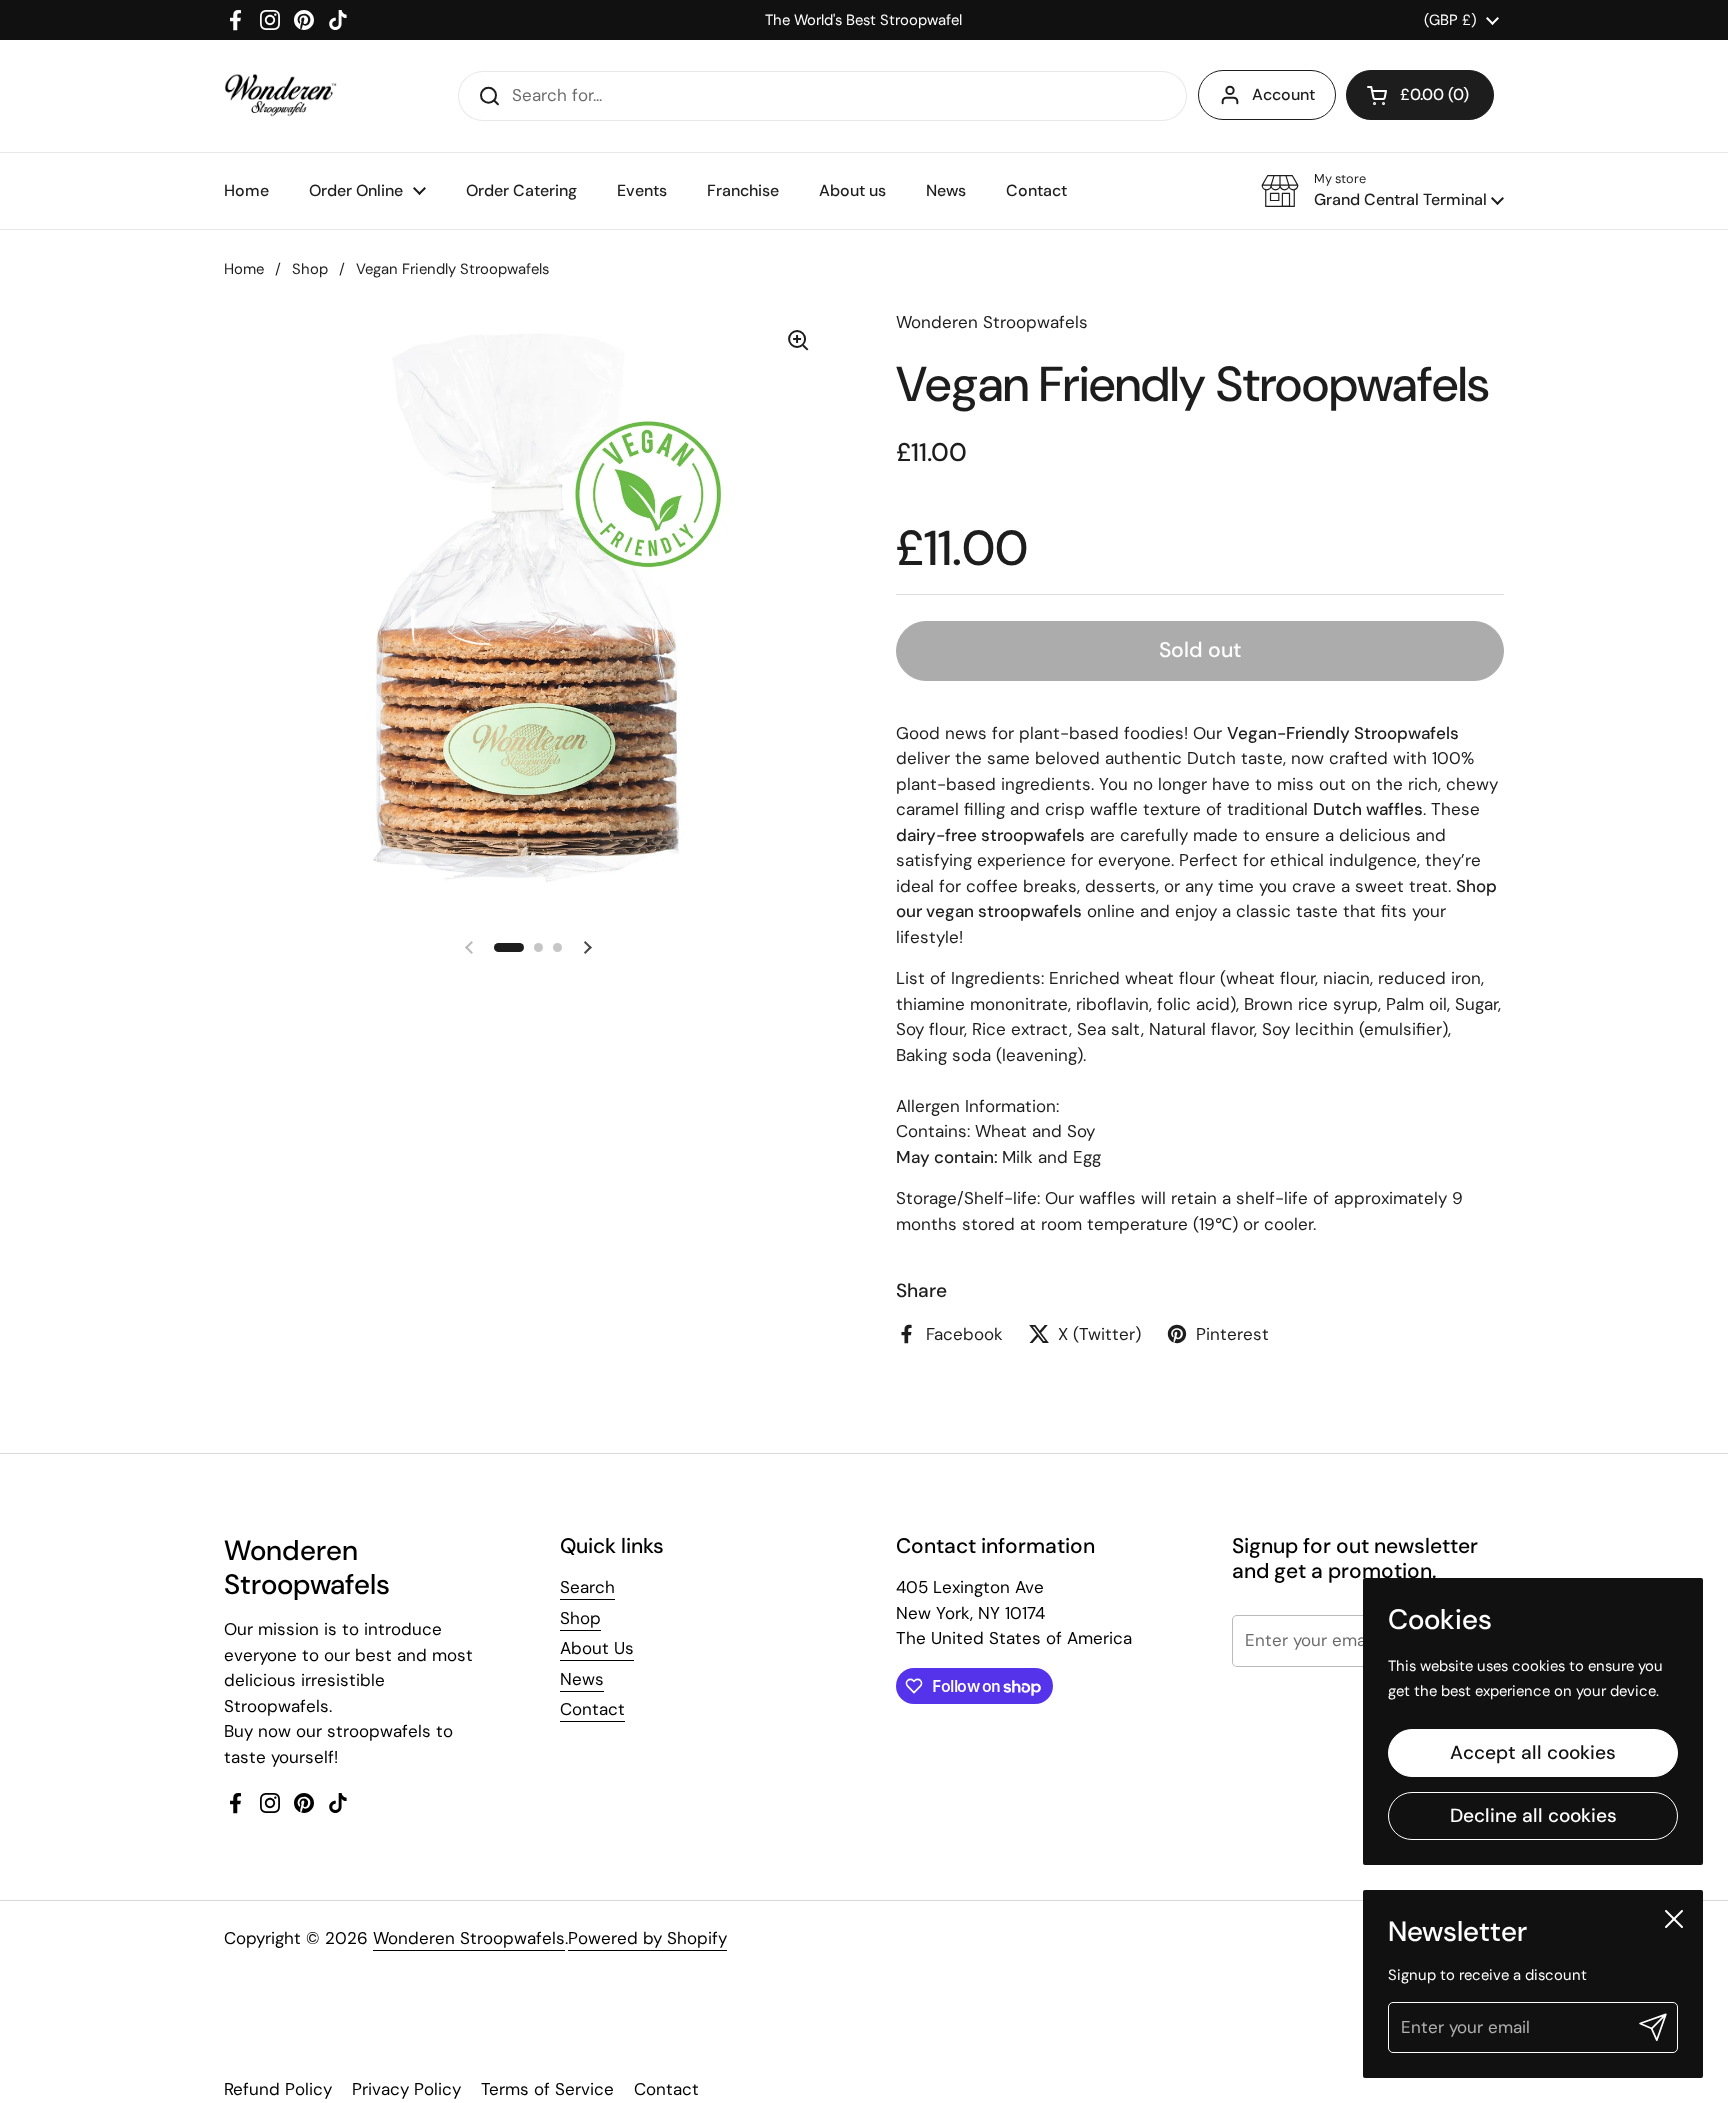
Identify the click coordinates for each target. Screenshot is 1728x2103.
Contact (592, 1709)
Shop (310, 269)
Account (1283, 94)
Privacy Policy (406, 2089)
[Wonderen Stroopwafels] (280, 95)
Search (587, 1587)
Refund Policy (278, 2089)
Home (244, 269)
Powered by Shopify (647, 1938)
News (582, 1679)
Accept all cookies (1533, 1752)
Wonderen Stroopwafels (469, 1938)
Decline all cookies (1533, 1815)
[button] (1420, 95)
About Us (597, 1648)
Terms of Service (547, 2089)
